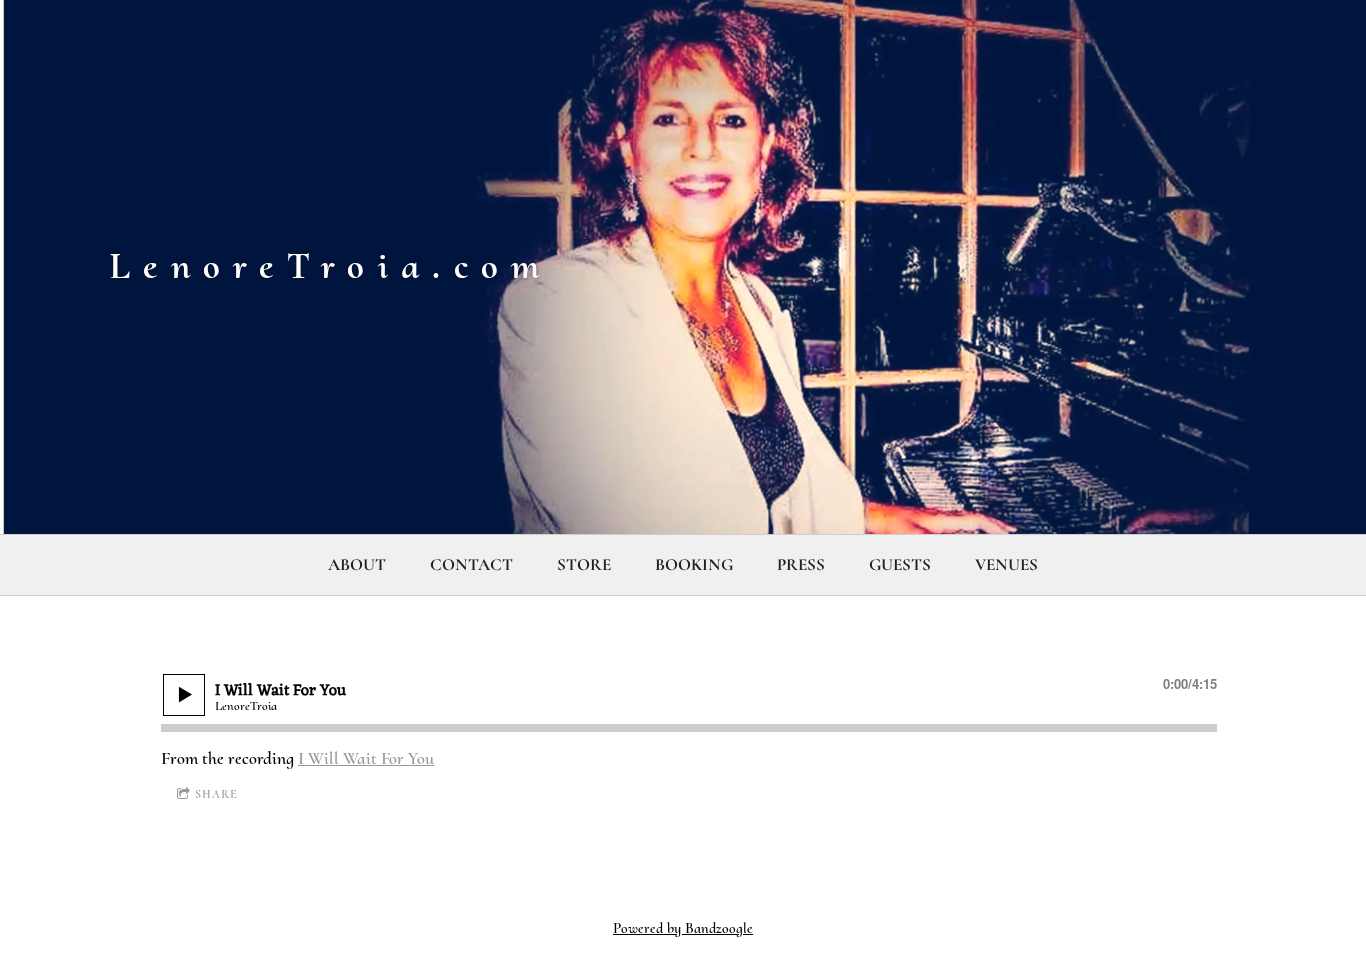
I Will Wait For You (366, 758)
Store (584, 564)
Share (216, 794)
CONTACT (471, 564)
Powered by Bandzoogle (683, 928)
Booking (694, 564)
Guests (900, 564)
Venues (1006, 564)
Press (801, 564)
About (357, 564)
